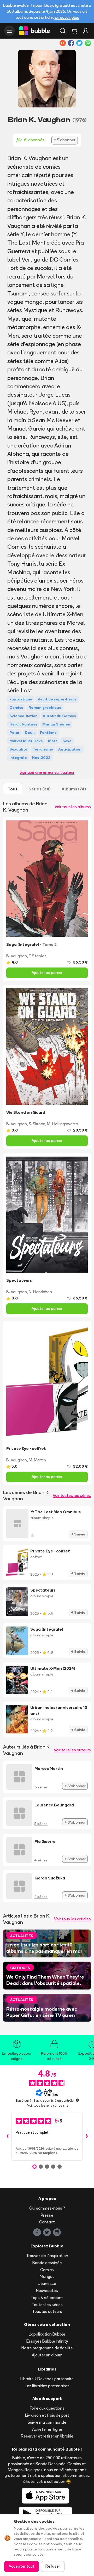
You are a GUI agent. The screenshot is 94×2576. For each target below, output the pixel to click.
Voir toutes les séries (72, 1495)
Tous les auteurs (47, 2311)
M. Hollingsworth (63, 1124)
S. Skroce (37, 1124)
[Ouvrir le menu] (9, 31)
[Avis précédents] (7, 2137)
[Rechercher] (63, 31)
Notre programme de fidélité (47, 2348)
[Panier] (74, 31)
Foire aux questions (47, 2408)
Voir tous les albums (73, 807)
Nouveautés (47, 2291)
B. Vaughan (17, 956)
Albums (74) (74, 789)
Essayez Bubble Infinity (47, 2341)
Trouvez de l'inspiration (47, 2256)
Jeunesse (47, 2284)
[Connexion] (86, 31)
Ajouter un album (47, 2355)
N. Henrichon (40, 1292)
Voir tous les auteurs (72, 1750)
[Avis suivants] (87, 2137)
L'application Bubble (47, 2334)
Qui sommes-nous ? (47, 2208)
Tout (13, 789)
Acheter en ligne (47, 2429)
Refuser (53, 2566)
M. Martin (37, 1460)
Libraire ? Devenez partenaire (47, 2379)
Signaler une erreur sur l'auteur (47, 772)
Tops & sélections (47, 2298)
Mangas (47, 2276)
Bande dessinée (47, 2263)
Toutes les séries (47, 2305)
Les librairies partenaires (47, 2386)
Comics (47, 2270)
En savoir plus (67, 17)
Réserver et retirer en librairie (47, 2436)
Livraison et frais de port (47, 2415)
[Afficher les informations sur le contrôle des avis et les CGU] (77, 2100)
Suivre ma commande (47, 2422)
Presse (47, 2215)
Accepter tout (22, 2566)
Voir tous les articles (72, 1919)
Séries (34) (40, 789)
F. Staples (38, 956)
